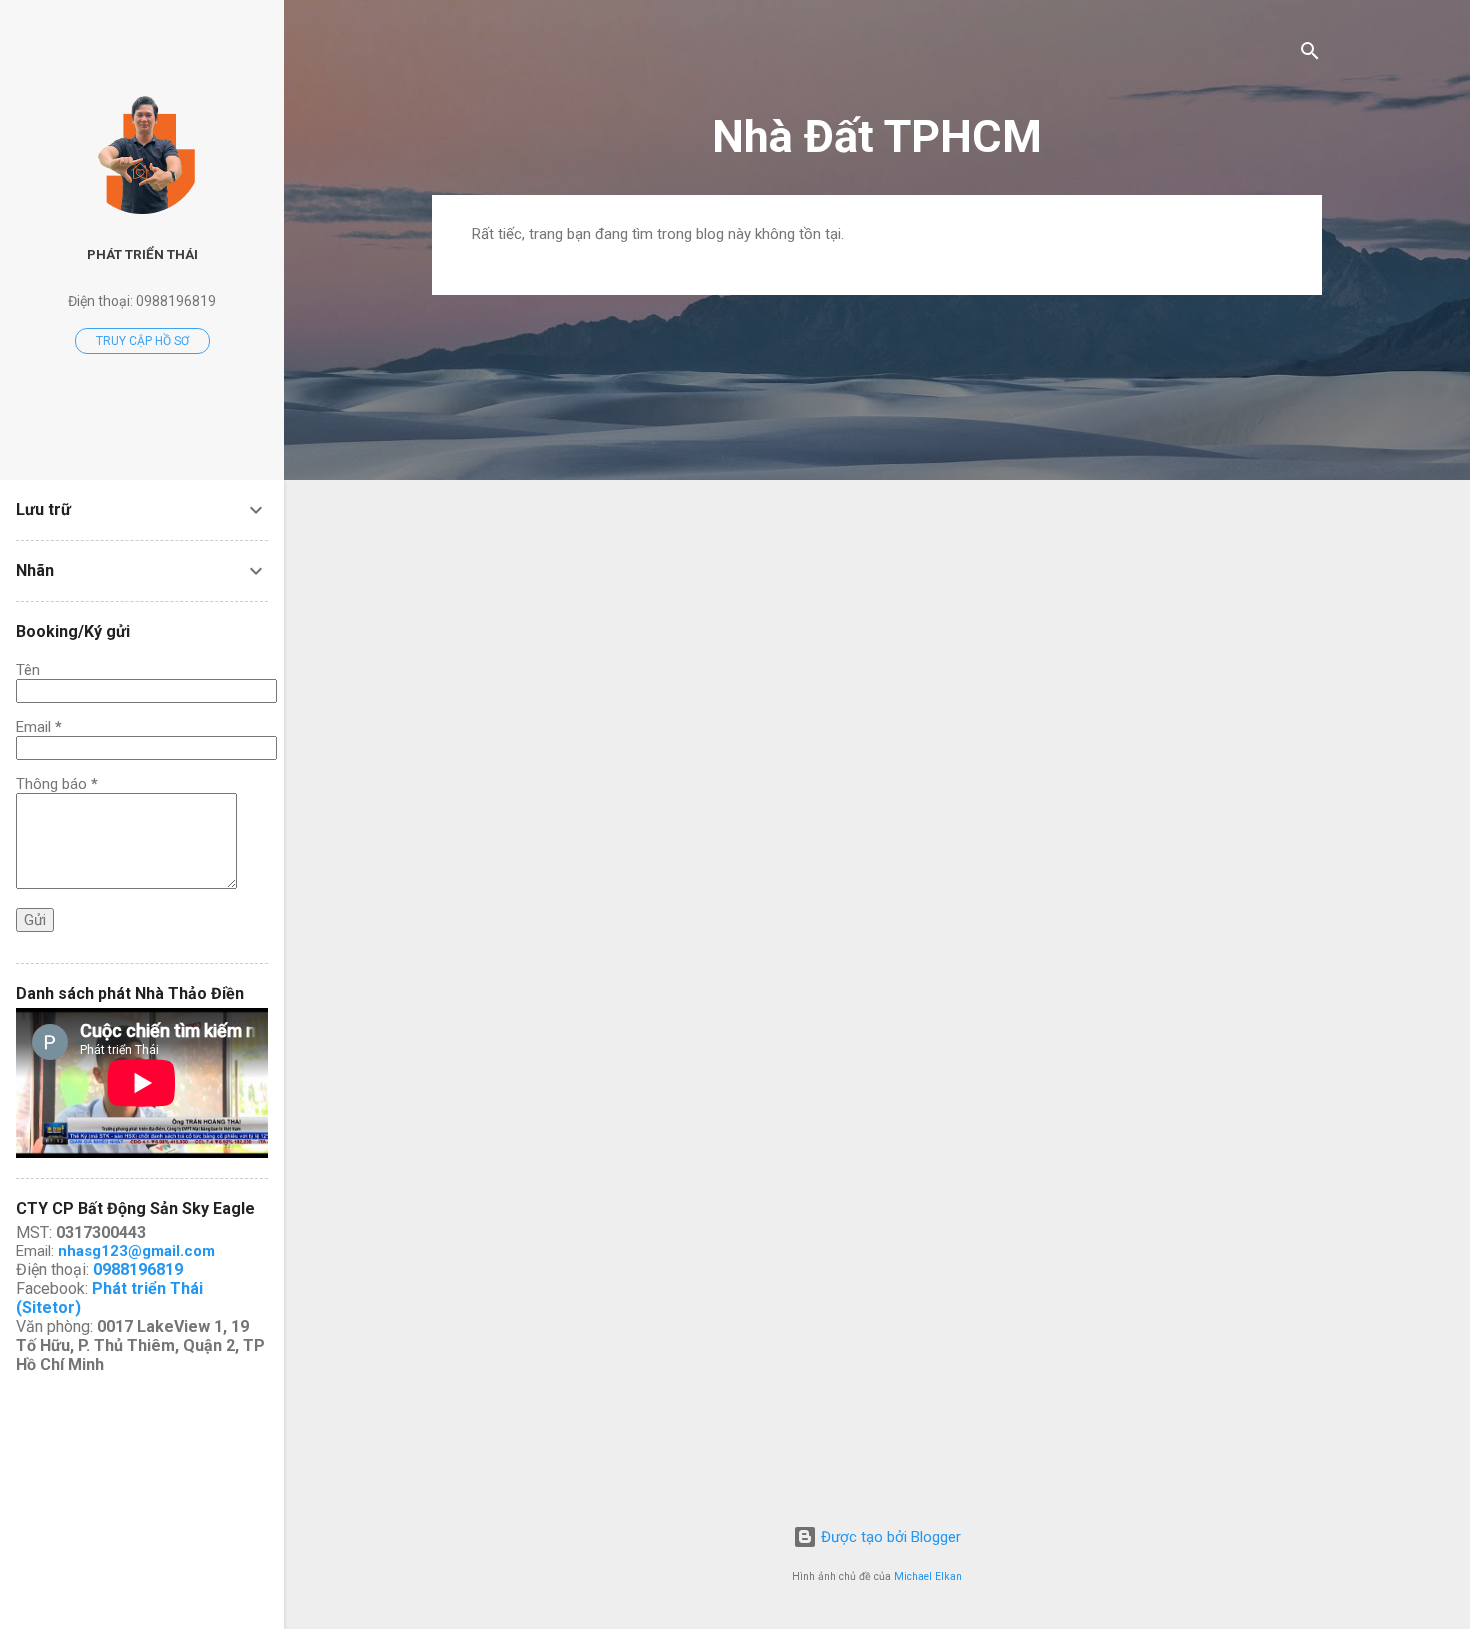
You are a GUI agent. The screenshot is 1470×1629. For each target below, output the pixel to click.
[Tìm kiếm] (1310, 54)
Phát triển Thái (142, 254)
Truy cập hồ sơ (142, 341)
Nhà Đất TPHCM (877, 136)
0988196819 (138, 1269)
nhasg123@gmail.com (136, 1251)
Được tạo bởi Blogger (889, 1537)
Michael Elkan (928, 1576)
